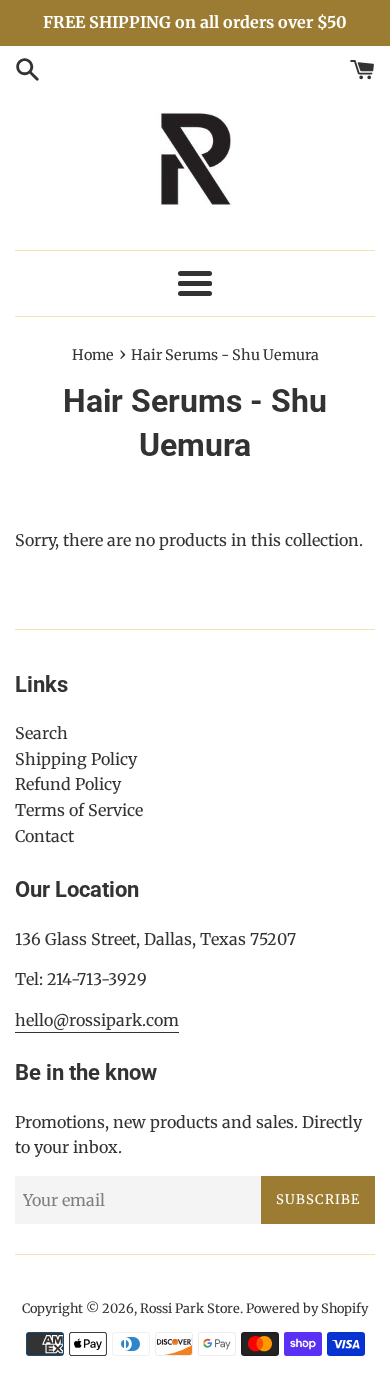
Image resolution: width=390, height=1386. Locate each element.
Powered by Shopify (307, 1308)
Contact (44, 836)
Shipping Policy (76, 759)
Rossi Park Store (190, 1308)
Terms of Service (79, 810)
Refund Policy (68, 784)
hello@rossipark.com (97, 1020)
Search (41, 733)
